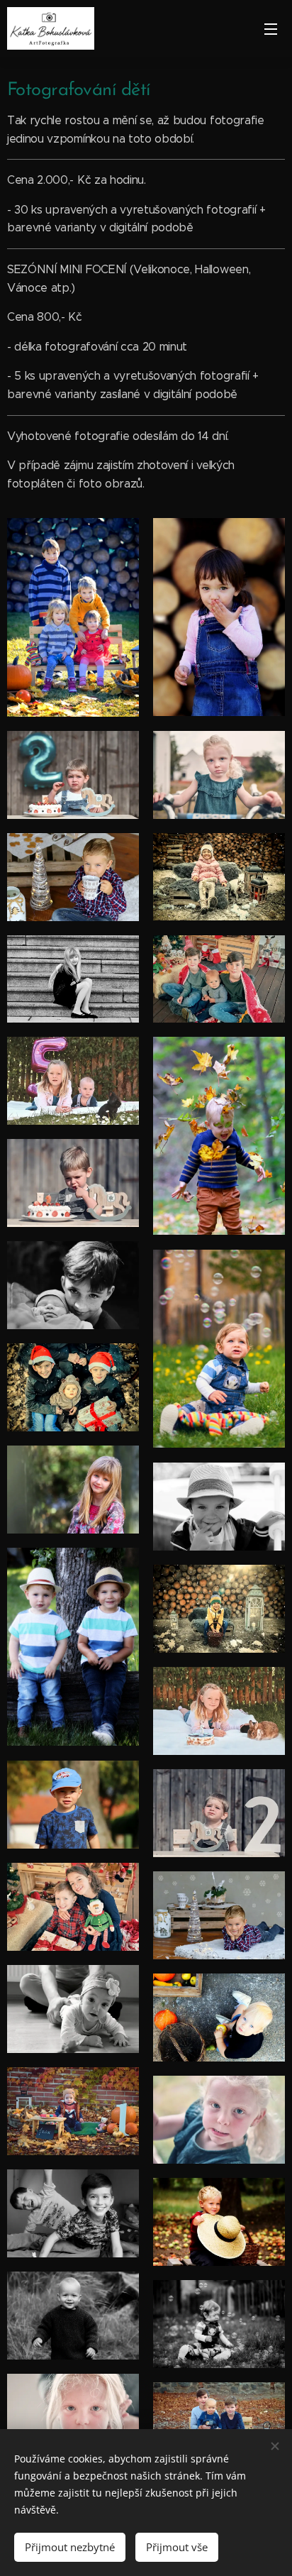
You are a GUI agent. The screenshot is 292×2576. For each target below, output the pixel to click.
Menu (271, 28)
